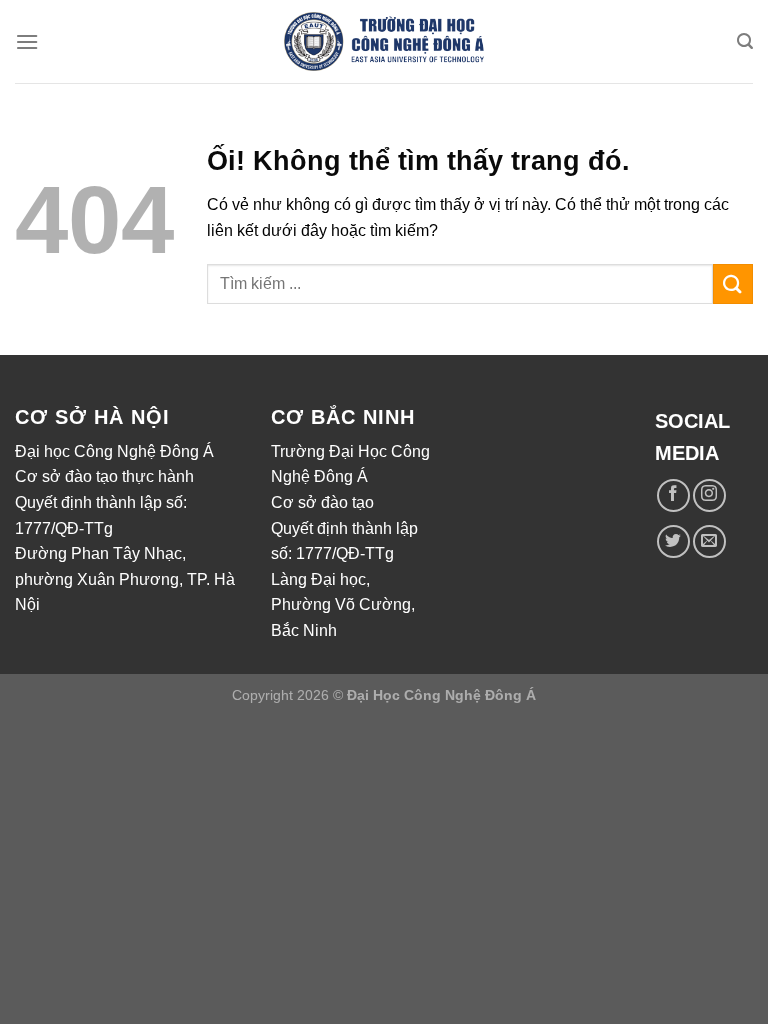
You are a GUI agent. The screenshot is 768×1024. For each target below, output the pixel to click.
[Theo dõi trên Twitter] (673, 541)
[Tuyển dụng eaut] (384, 42)
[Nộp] (733, 283)
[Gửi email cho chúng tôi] (709, 541)
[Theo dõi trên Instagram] (709, 495)
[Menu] (27, 41)
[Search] (745, 41)
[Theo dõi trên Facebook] (673, 495)
